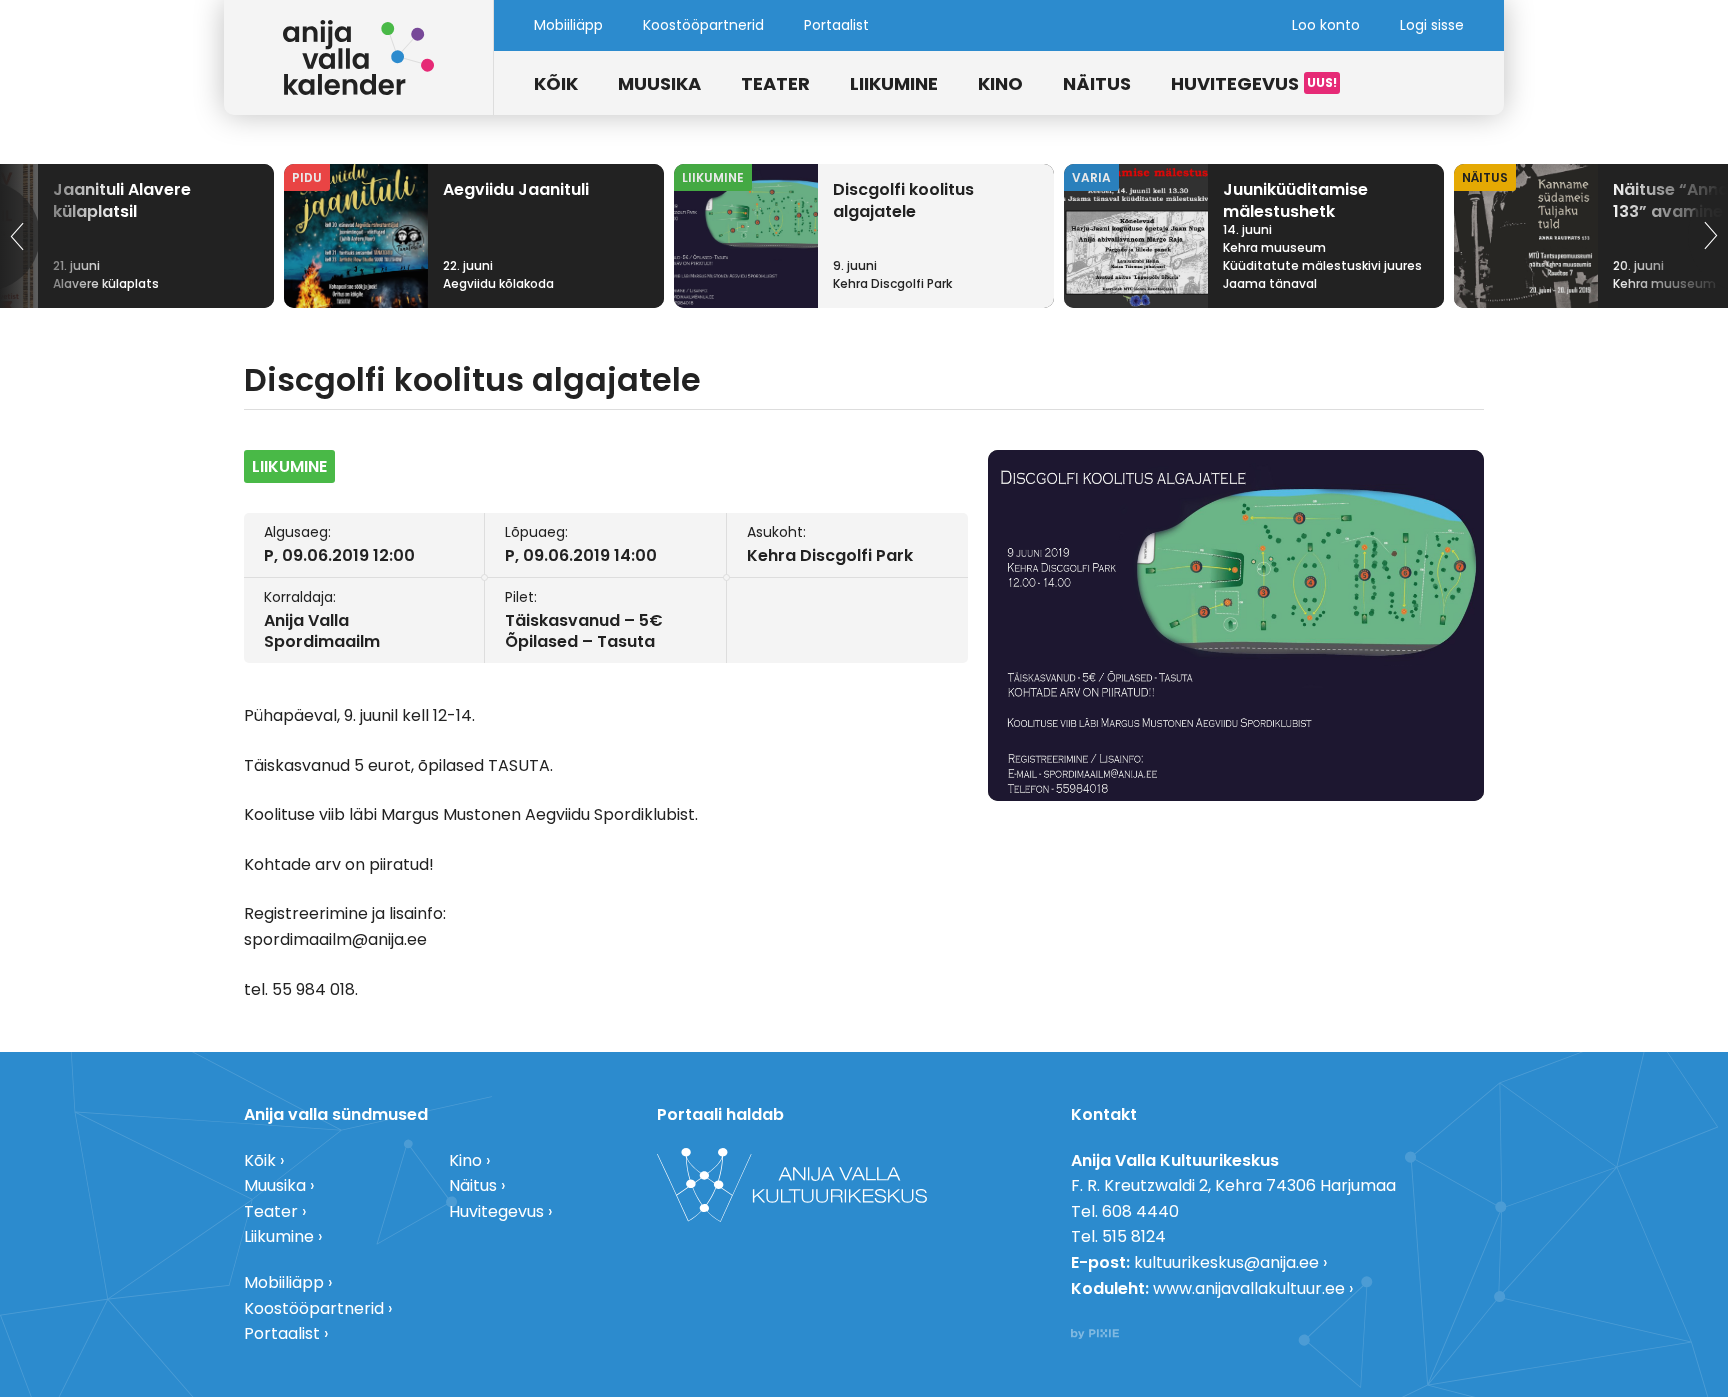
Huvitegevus (1235, 83)
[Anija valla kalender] (359, 57)
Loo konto (1326, 25)
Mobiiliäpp (568, 25)
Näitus (1097, 83)
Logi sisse (1432, 25)
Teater (775, 83)
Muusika (659, 83)
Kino (1000, 83)
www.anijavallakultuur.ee (1249, 1288)
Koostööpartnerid (703, 25)
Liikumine (894, 83)
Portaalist (836, 25)
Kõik (556, 83)
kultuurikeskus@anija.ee (1226, 1262)
